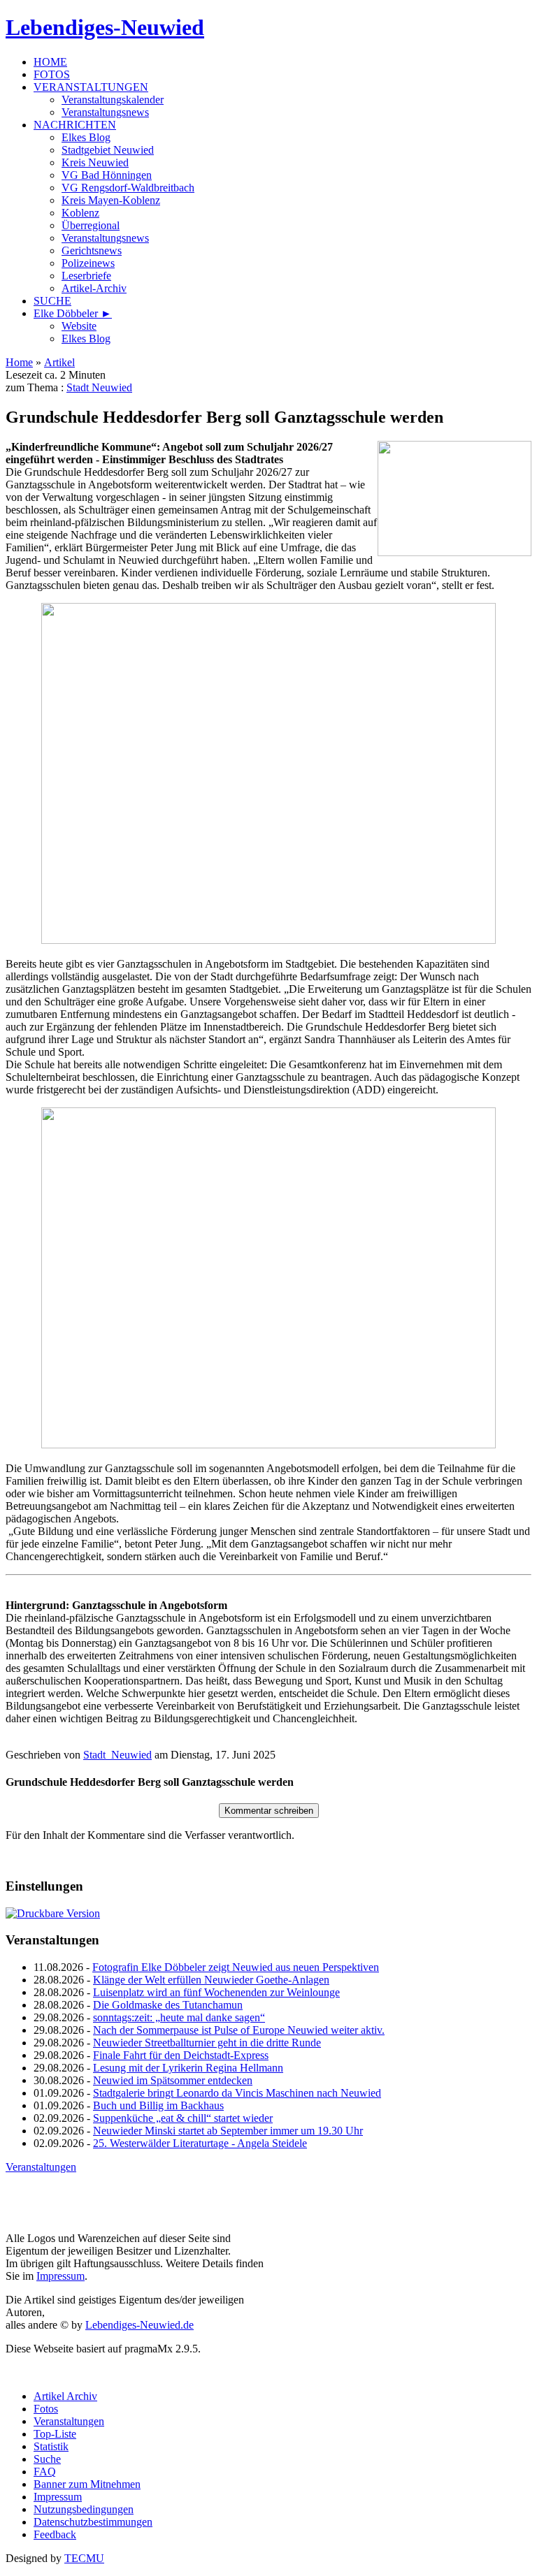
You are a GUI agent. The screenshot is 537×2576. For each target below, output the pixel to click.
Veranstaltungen (41, 2167)
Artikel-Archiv (94, 288)
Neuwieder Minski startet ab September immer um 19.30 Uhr (228, 2131)
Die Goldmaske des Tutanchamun (168, 2005)
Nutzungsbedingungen (84, 2509)
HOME (50, 62)
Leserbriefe (86, 276)
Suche (47, 2459)
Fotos (46, 2409)
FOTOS (52, 74)
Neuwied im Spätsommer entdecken (173, 2080)
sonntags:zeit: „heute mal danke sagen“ (179, 2017)
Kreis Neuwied (95, 162)
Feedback (55, 2534)
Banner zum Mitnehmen (87, 2484)
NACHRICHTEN (75, 125)
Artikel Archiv (65, 2396)
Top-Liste (55, 2434)
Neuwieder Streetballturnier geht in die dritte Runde (207, 2043)
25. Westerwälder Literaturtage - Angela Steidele (200, 2143)
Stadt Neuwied (99, 387)
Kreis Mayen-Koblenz (111, 200)
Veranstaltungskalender (113, 100)
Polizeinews (88, 263)
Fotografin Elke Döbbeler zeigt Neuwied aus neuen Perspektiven (236, 1967)
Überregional (91, 225)
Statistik (51, 2446)
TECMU (84, 2558)
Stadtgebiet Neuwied (108, 150)
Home (19, 362)
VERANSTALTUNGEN (91, 87)
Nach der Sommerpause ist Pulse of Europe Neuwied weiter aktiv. (239, 2030)
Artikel (59, 362)
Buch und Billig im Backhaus (158, 2105)
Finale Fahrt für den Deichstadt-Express (181, 2055)
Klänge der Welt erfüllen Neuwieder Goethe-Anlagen (211, 1980)
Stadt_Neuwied (117, 1755)
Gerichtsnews (92, 250)
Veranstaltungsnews (105, 112)
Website (79, 326)
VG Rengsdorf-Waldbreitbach (128, 188)
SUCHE (52, 301)
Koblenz (80, 213)
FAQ (45, 2472)
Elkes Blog (86, 137)
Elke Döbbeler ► (73, 313)
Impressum (60, 2276)
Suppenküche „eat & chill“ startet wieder (183, 2118)
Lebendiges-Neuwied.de (139, 2325)
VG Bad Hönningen (107, 175)
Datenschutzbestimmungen (93, 2522)
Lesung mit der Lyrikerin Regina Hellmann (188, 2068)
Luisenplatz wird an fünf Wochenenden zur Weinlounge (216, 1992)
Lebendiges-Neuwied (105, 27)
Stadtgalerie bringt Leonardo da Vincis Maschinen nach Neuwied (237, 2093)
